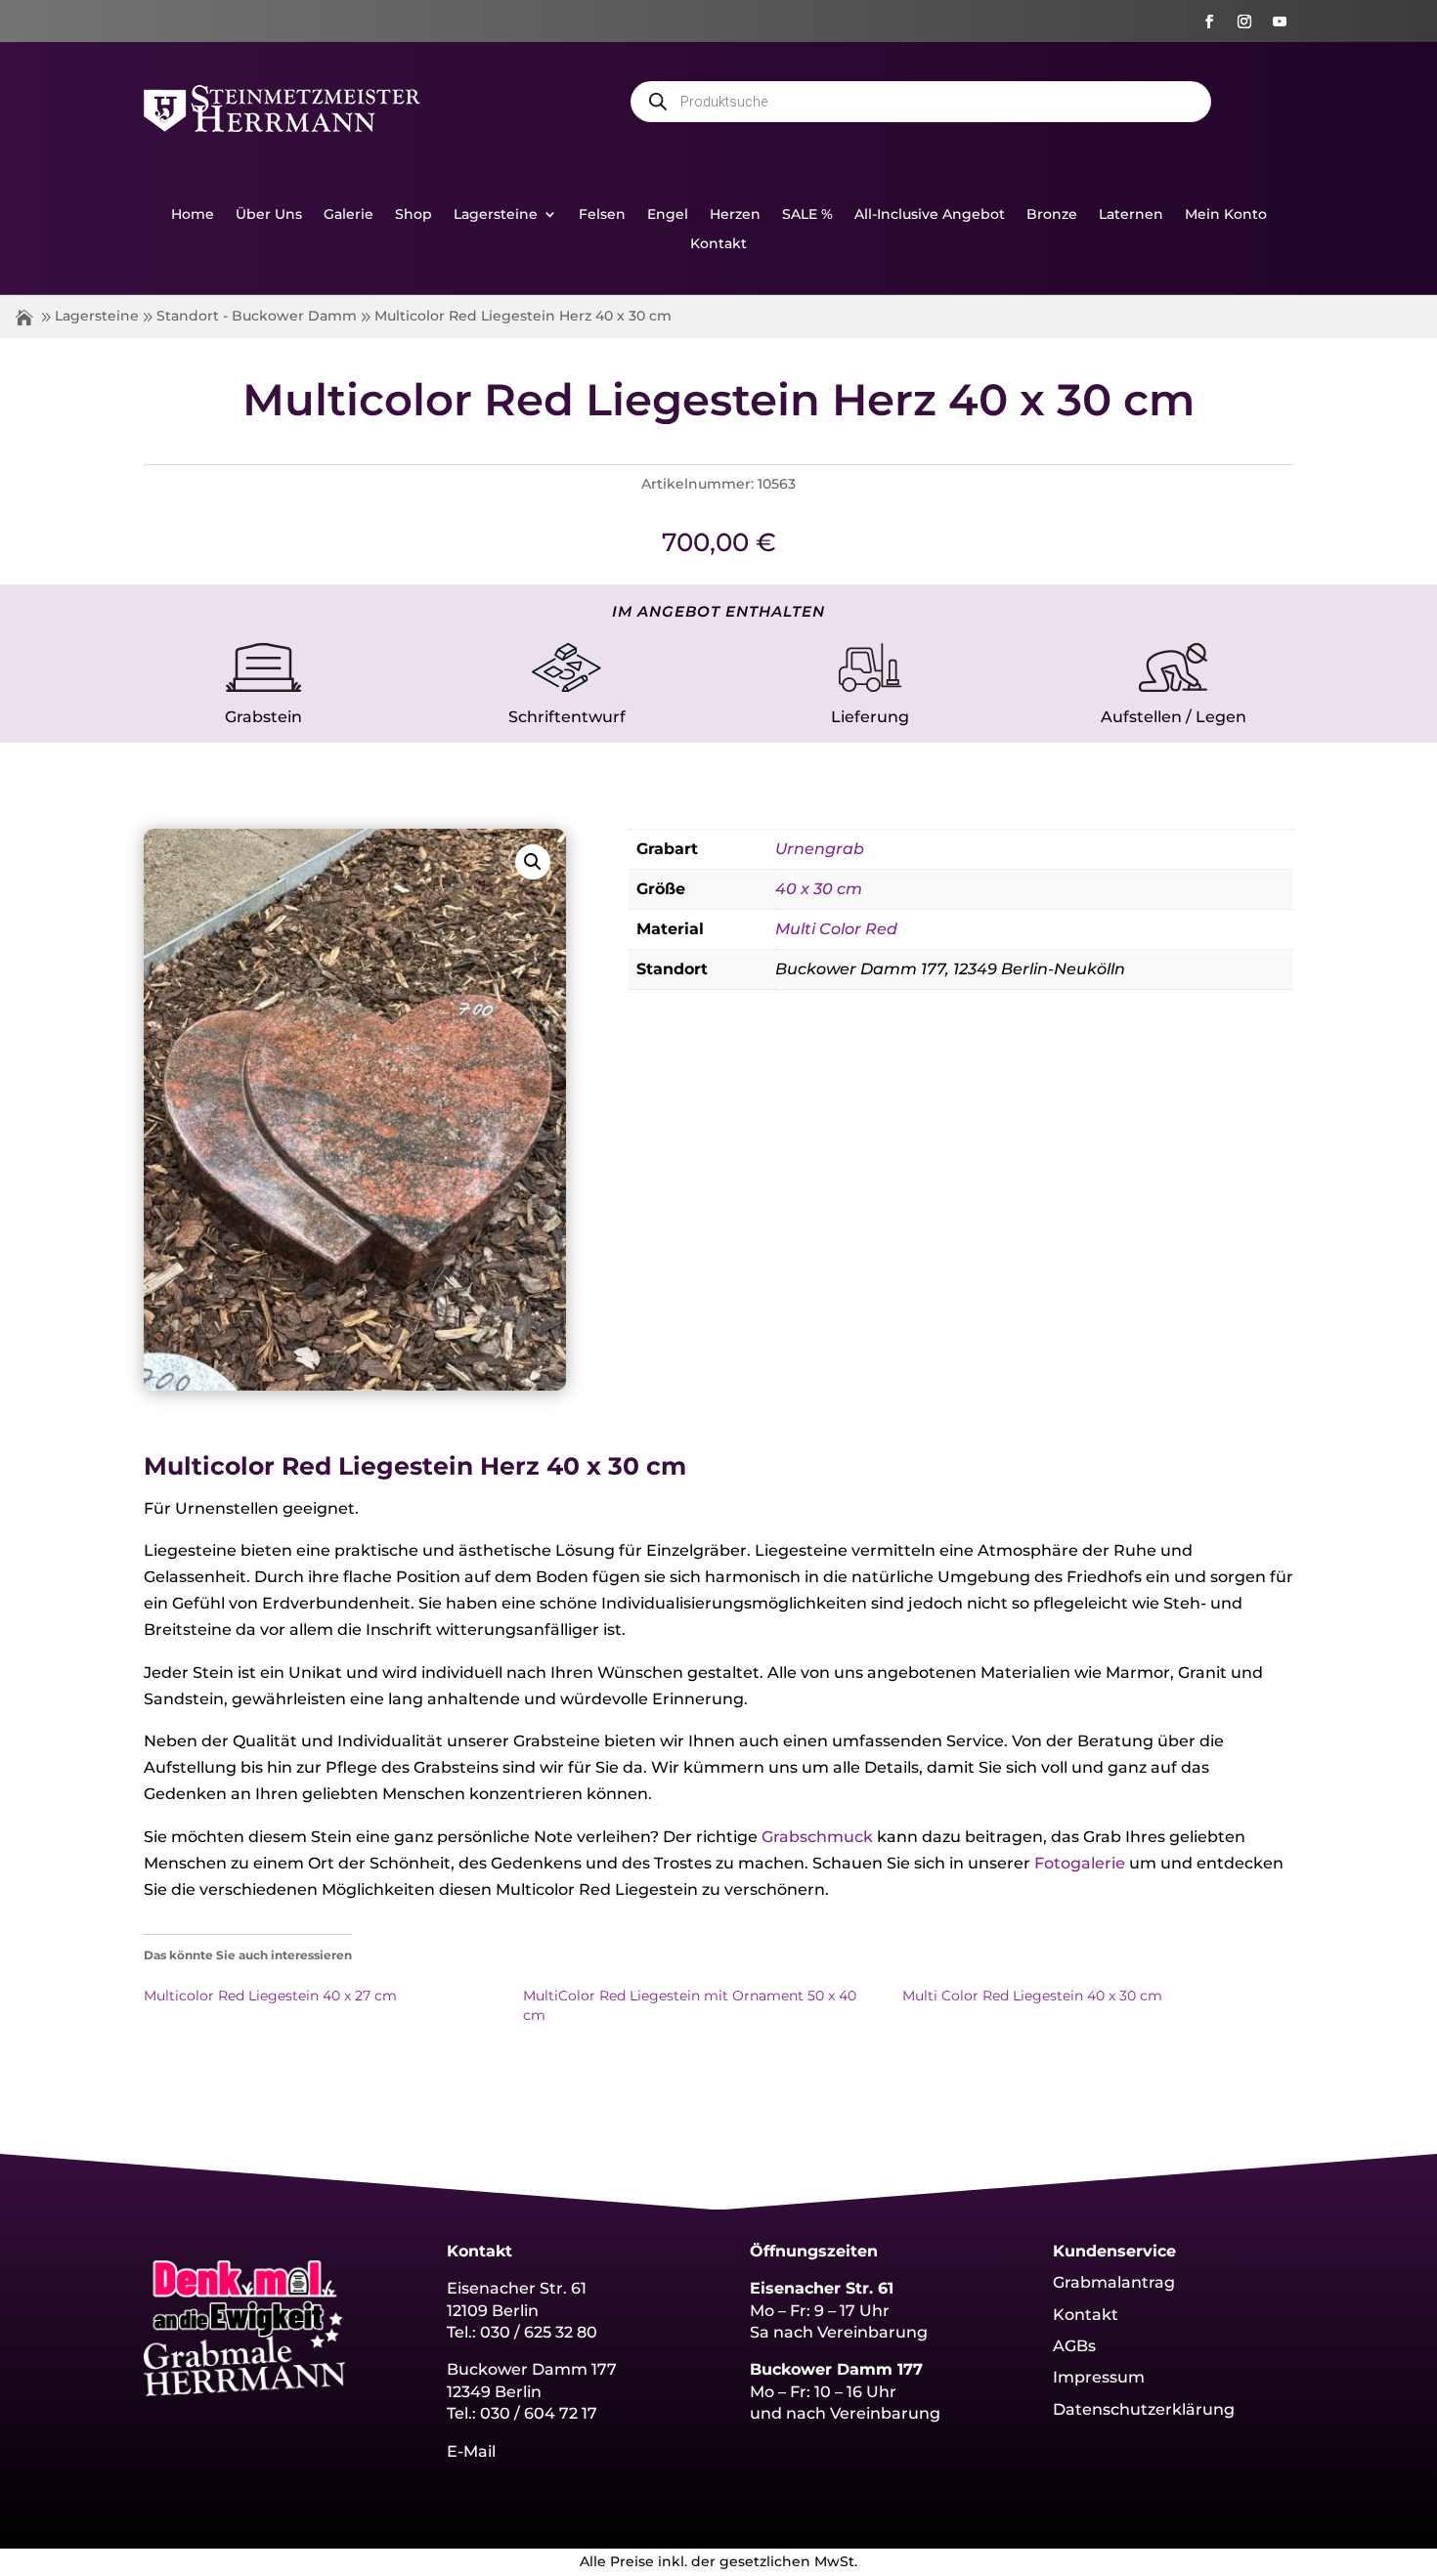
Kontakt (718, 244)
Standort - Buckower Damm (257, 316)
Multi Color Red (836, 929)
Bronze (1052, 215)
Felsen (602, 215)
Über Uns (269, 215)
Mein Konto (1226, 215)
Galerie (348, 215)
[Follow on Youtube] (1280, 21)
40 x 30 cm (819, 889)
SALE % (807, 215)
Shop (414, 215)
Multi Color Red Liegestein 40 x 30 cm (1032, 1996)
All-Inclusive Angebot (930, 215)
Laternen (1131, 215)
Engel (668, 215)
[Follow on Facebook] (1209, 21)
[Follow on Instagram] (1244, 21)
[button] (533, 862)
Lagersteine (496, 215)
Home (193, 215)
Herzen (735, 215)
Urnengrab (820, 849)
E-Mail (471, 2451)
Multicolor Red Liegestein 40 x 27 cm (270, 1996)
